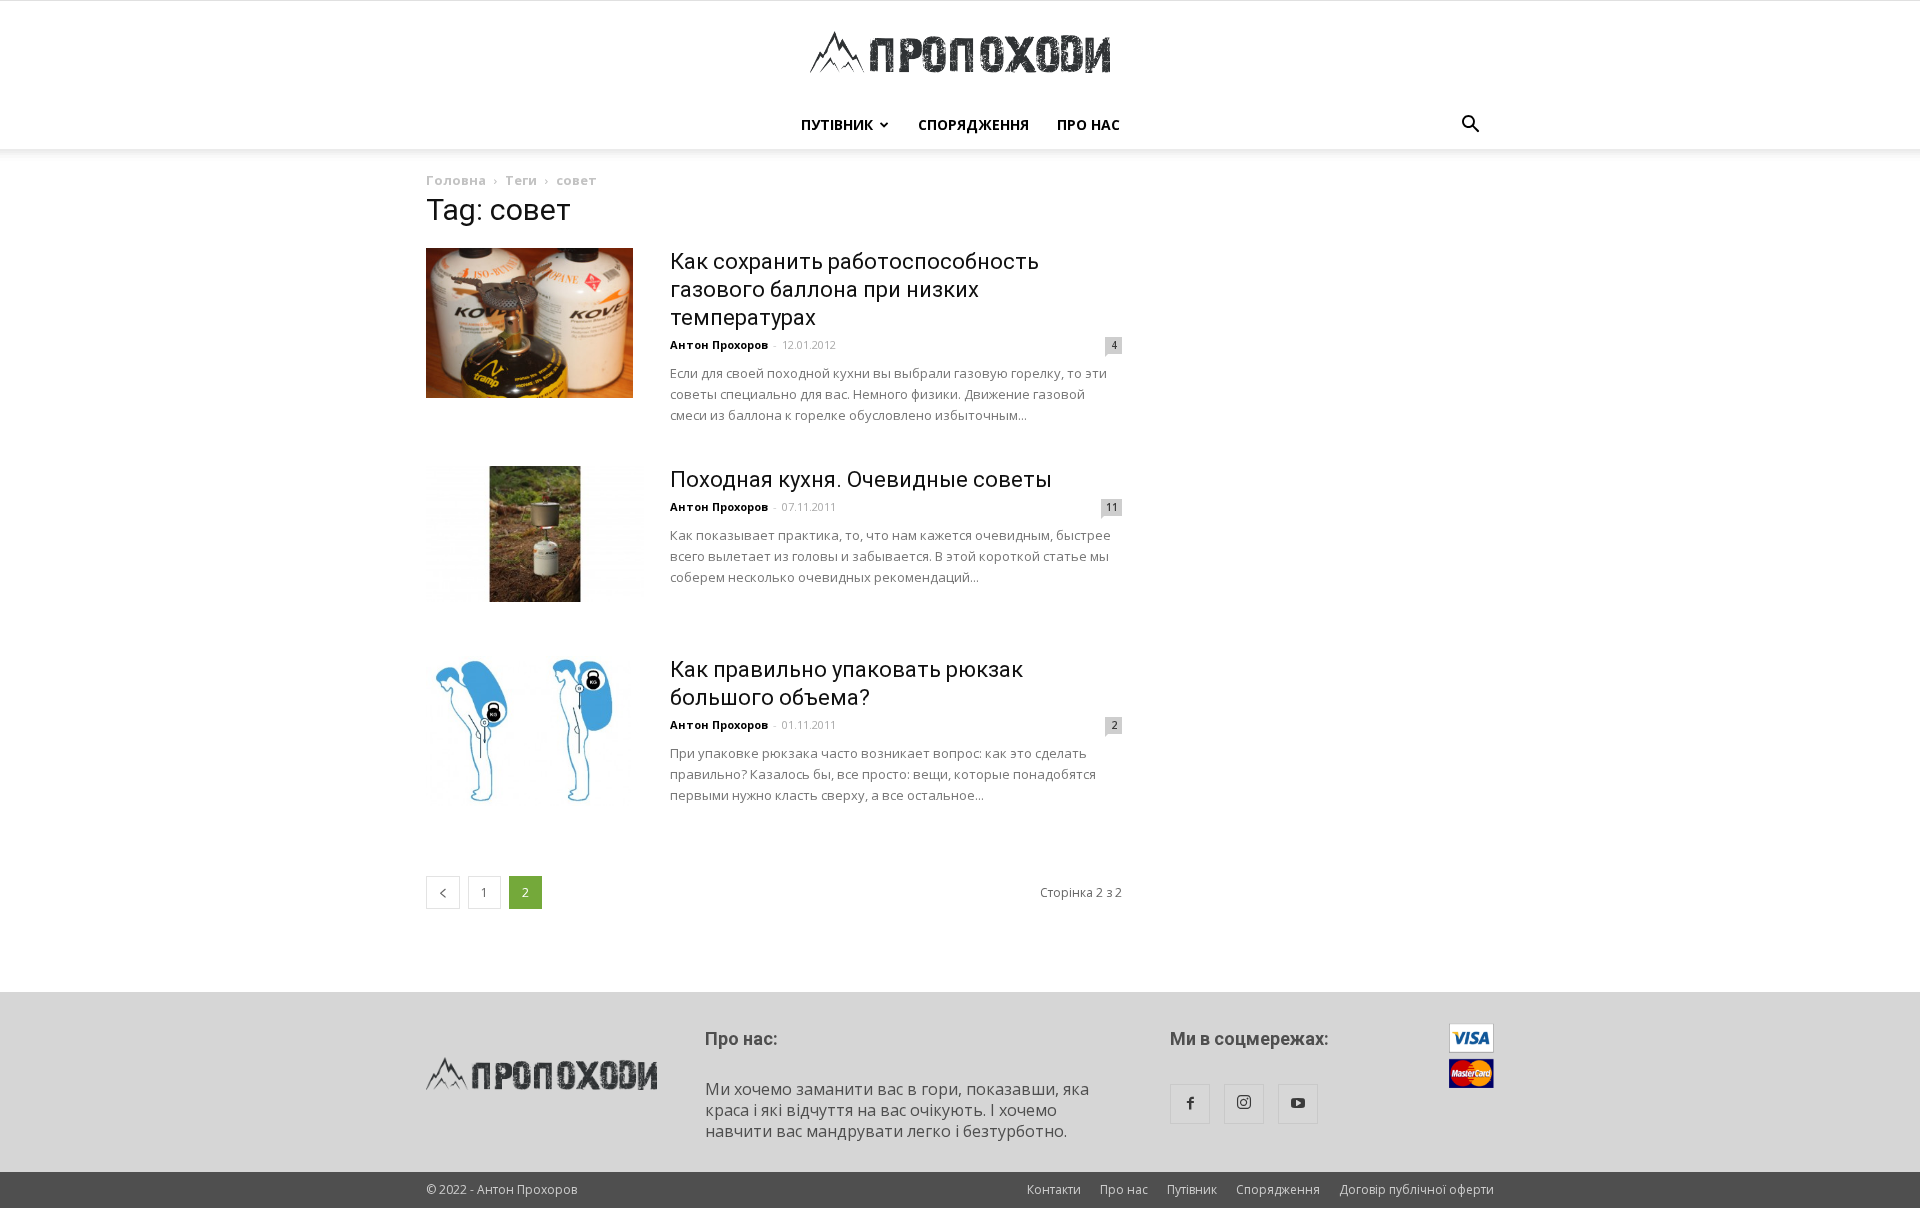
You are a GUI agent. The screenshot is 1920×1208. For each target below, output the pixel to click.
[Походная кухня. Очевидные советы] (535, 534)
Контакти (1054, 1189)
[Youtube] (1298, 1104)
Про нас (1088, 124)
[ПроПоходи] (960, 52)
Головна (456, 180)
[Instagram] (1244, 1104)
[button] (1470, 125)
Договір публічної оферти (1416, 1189)
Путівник (837, 124)
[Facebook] (1190, 1104)
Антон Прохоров (719, 344)
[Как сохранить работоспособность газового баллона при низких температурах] (529, 323)
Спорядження (973, 124)
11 (1112, 507)
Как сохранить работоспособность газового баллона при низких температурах (854, 289)
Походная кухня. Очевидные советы (861, 479)
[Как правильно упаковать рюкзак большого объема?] (528, 731)
